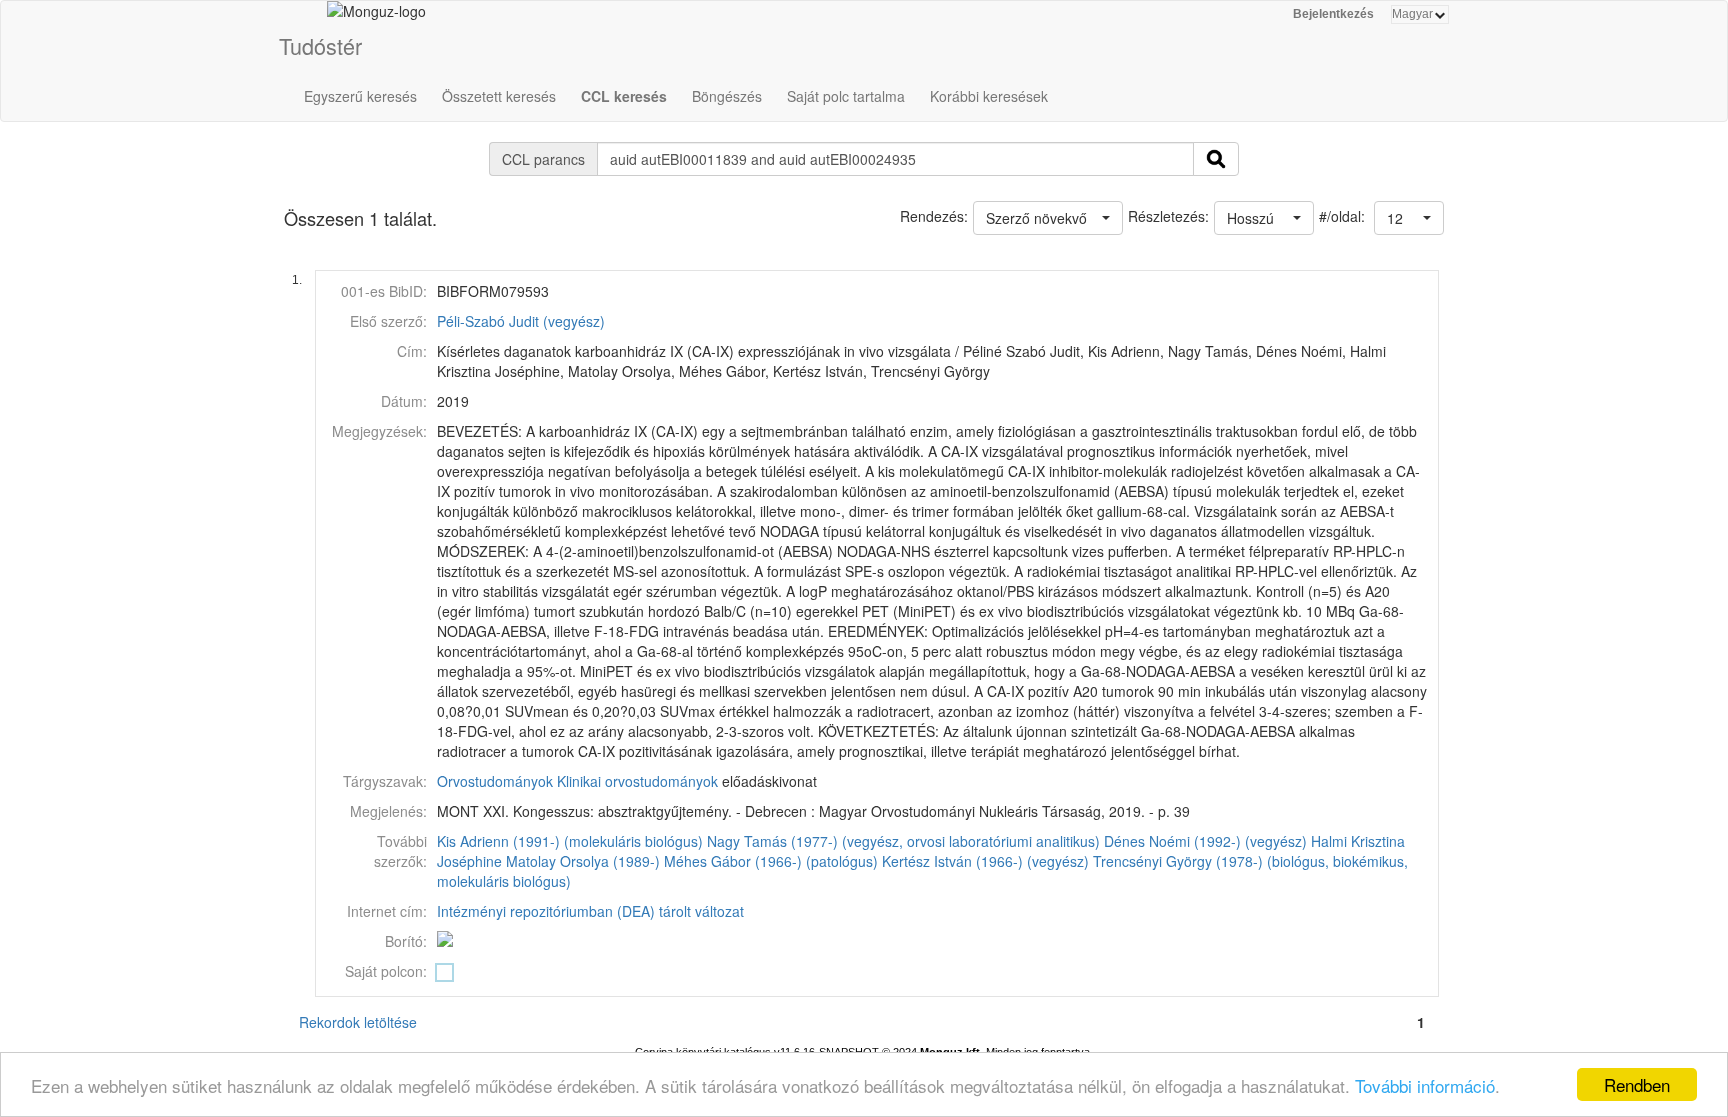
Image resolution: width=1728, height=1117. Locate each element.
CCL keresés (624, 96)
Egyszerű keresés (360, 96)
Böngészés (727, 96)
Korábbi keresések (989, 96)
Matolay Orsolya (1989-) (583, 861)
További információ (1425, 1085)
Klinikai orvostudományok (637, 781)
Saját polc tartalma (846, 96)
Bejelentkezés (1333, 14)
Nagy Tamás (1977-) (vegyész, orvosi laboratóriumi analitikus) (903, 841)
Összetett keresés (499, 96)
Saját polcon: (386, 971)
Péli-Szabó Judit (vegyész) (521, 321)
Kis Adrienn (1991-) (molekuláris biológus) (570, 841)
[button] (1409, 218)
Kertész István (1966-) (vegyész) (985, 861)
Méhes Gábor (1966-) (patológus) (771, 861)
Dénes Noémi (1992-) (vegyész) (1205, 841)
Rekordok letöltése (358, 1022)
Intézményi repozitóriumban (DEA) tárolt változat (590, 911)
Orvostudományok (495, 781)
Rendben (1637, 1084)
